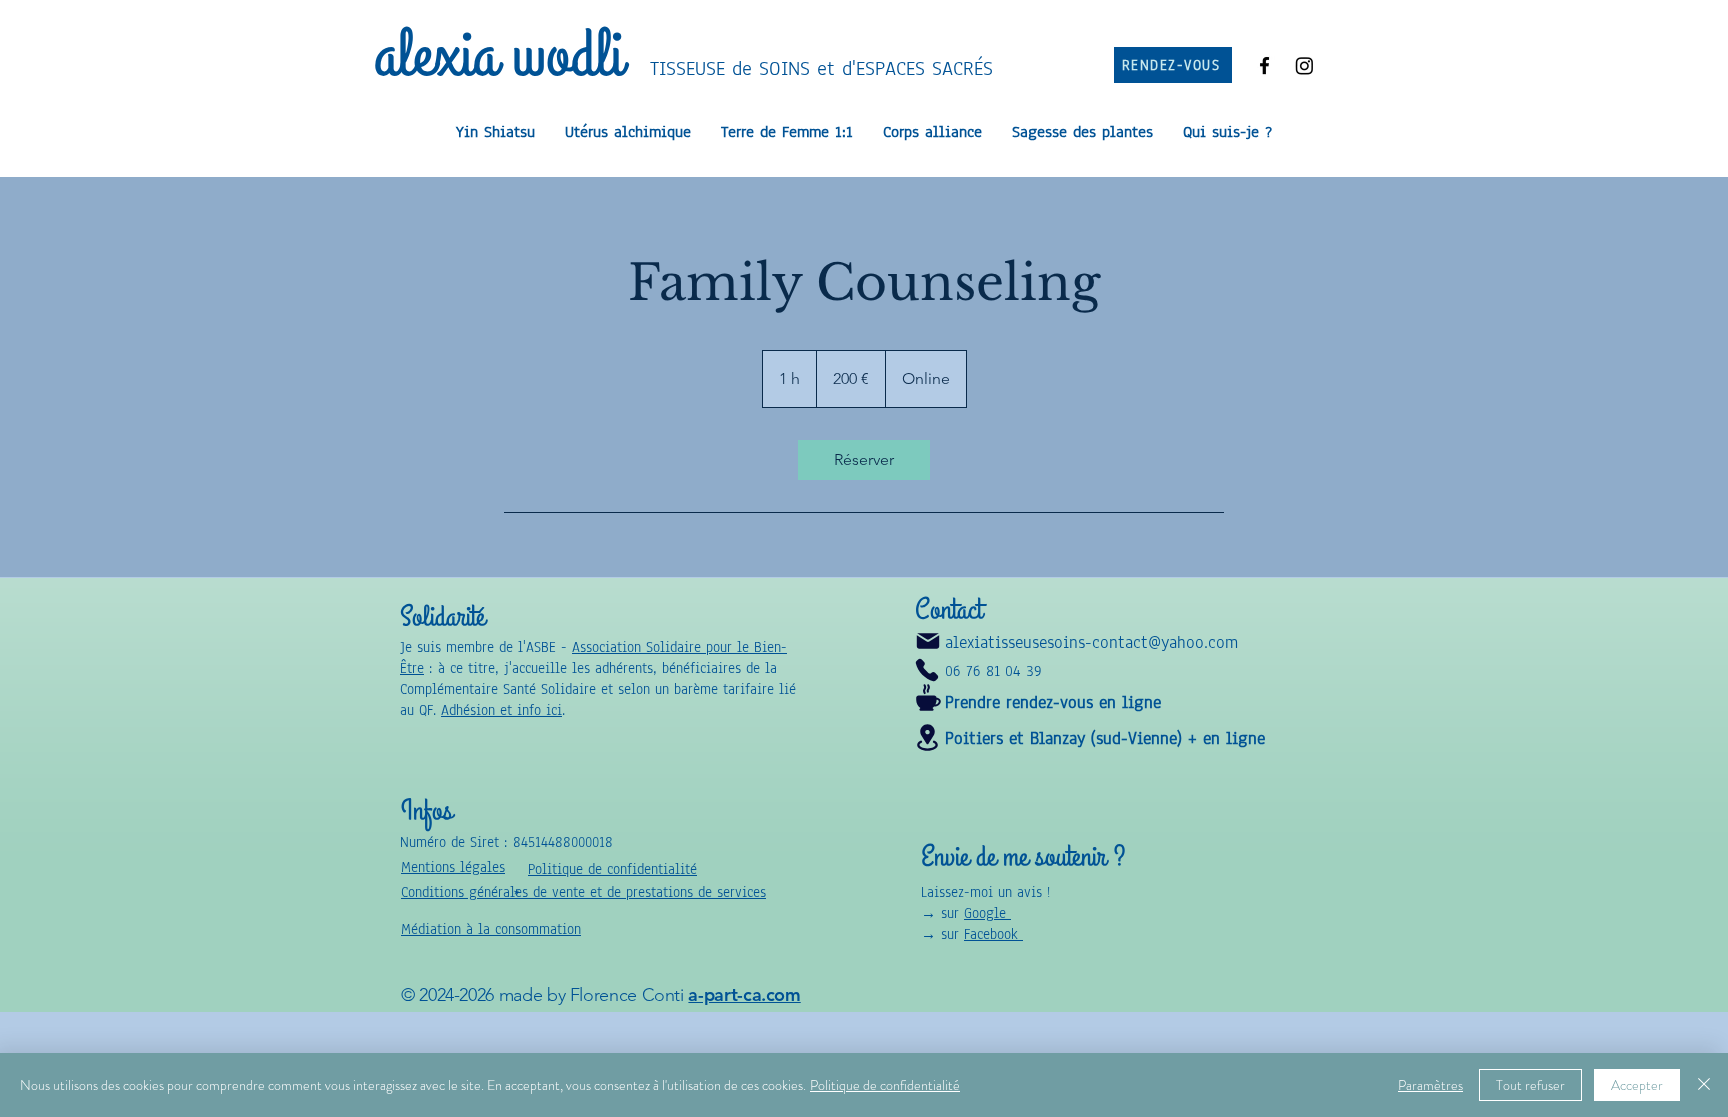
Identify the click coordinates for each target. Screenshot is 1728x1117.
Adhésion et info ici (501, 710)
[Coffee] (928, 697)
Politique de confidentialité (885, 1085)
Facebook (993, 934)
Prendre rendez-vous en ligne (1053, 702)
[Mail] (928, 641)
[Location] (927, 737)
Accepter (1637, 1085)
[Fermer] (1704, 1085)
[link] (864, 460)
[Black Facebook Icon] (1264, 65)
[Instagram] (1304, 65)
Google (987, 913)
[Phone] (927, 670)
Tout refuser (1530, 1085)
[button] (491, 929)
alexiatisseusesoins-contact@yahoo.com (1091, 642)
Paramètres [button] (1430, 1085)
